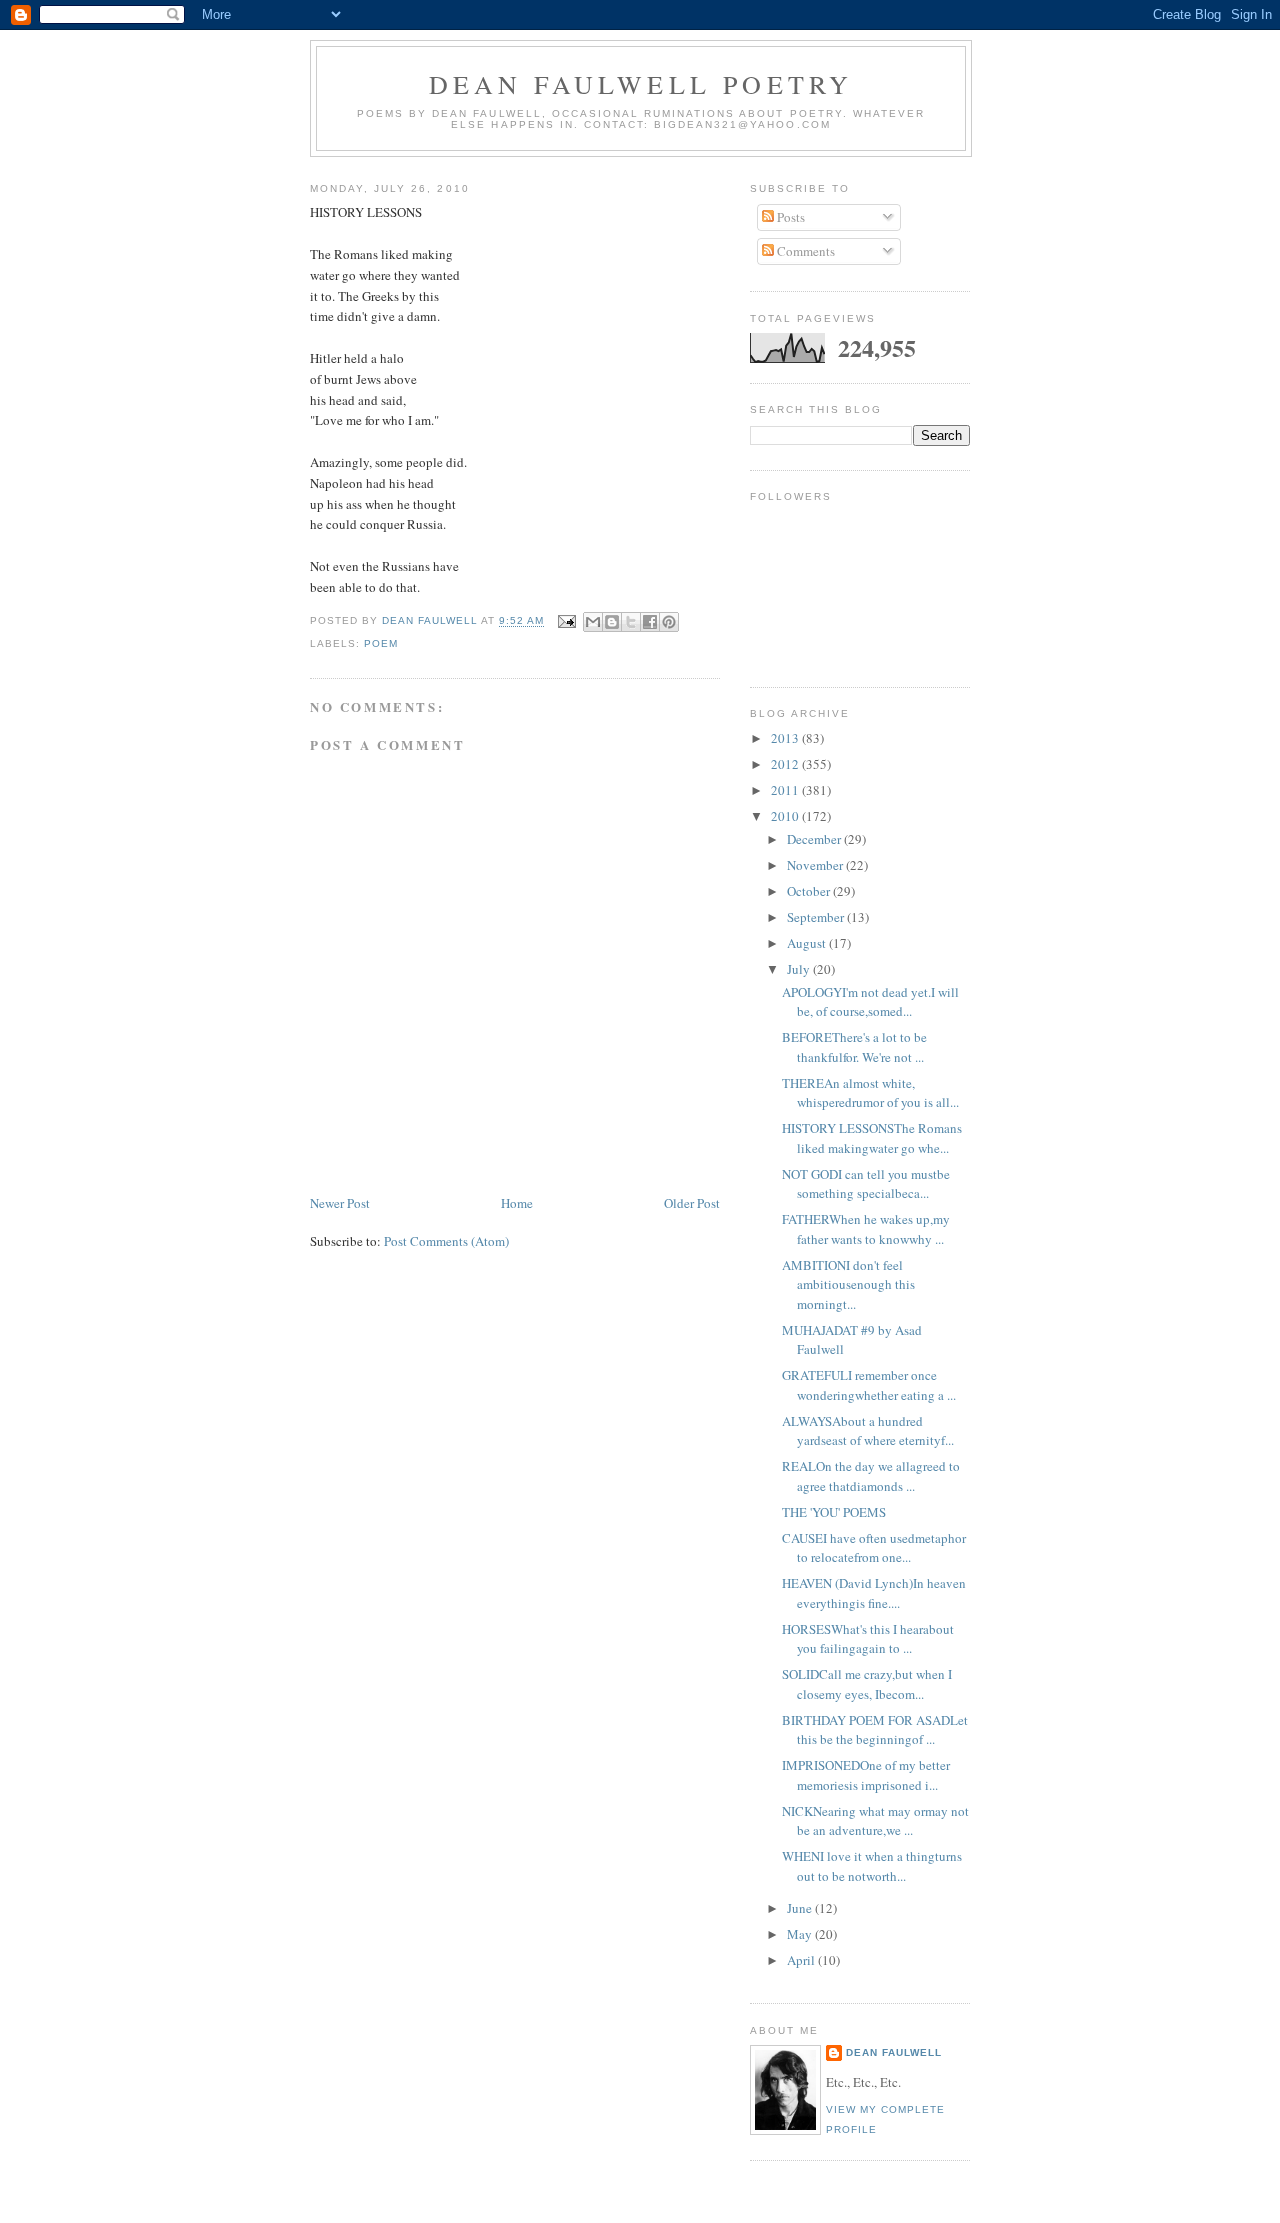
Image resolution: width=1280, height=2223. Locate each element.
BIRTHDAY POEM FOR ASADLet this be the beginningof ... (875, 1730)
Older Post (692, 1203)
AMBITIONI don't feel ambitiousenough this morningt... (848, 1284)
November (816, 865)
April (802, 1960)
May (801, 1934)
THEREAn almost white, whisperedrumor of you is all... (870, 1093)
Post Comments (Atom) (446, 1241)
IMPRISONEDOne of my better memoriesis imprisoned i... (866, 1775)
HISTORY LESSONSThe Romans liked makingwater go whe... (872, 1138)
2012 (786, 764)
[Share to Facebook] (650, 622)
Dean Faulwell (894, 2052)
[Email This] (593, 622)
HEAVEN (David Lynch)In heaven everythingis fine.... (874, 1593)
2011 (786, 790)
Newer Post (340, 1203)
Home (517, 1203)
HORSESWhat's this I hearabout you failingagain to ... (868, 1639)
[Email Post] (566, 621)
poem (381, 643)
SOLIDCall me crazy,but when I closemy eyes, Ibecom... (867, 1684)
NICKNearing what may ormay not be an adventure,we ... (875, 1821)
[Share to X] (631, 622)
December (815, 839)
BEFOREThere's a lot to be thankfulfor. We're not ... (854, 1047)
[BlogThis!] (612, 622)
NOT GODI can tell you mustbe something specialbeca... (866, 1184)
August (808, 943)
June (801, 1908)
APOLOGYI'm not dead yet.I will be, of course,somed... (870, 1002)
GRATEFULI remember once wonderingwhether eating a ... (869, 1385)
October (810, 891)
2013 (786, 738)
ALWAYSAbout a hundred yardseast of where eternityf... (868, 1431)
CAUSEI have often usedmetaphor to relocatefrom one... (874, 1548)
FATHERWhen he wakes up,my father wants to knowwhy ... (866, 1229)
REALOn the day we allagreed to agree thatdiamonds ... (871, 1476)
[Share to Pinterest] (669, 622)
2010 (786, 816)
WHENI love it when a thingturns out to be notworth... (872, 1866)
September (817, 917)
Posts (789, 217)
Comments (804, 251)
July (800, 969)
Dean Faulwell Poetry (641, 84)
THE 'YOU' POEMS (834, 1512)
